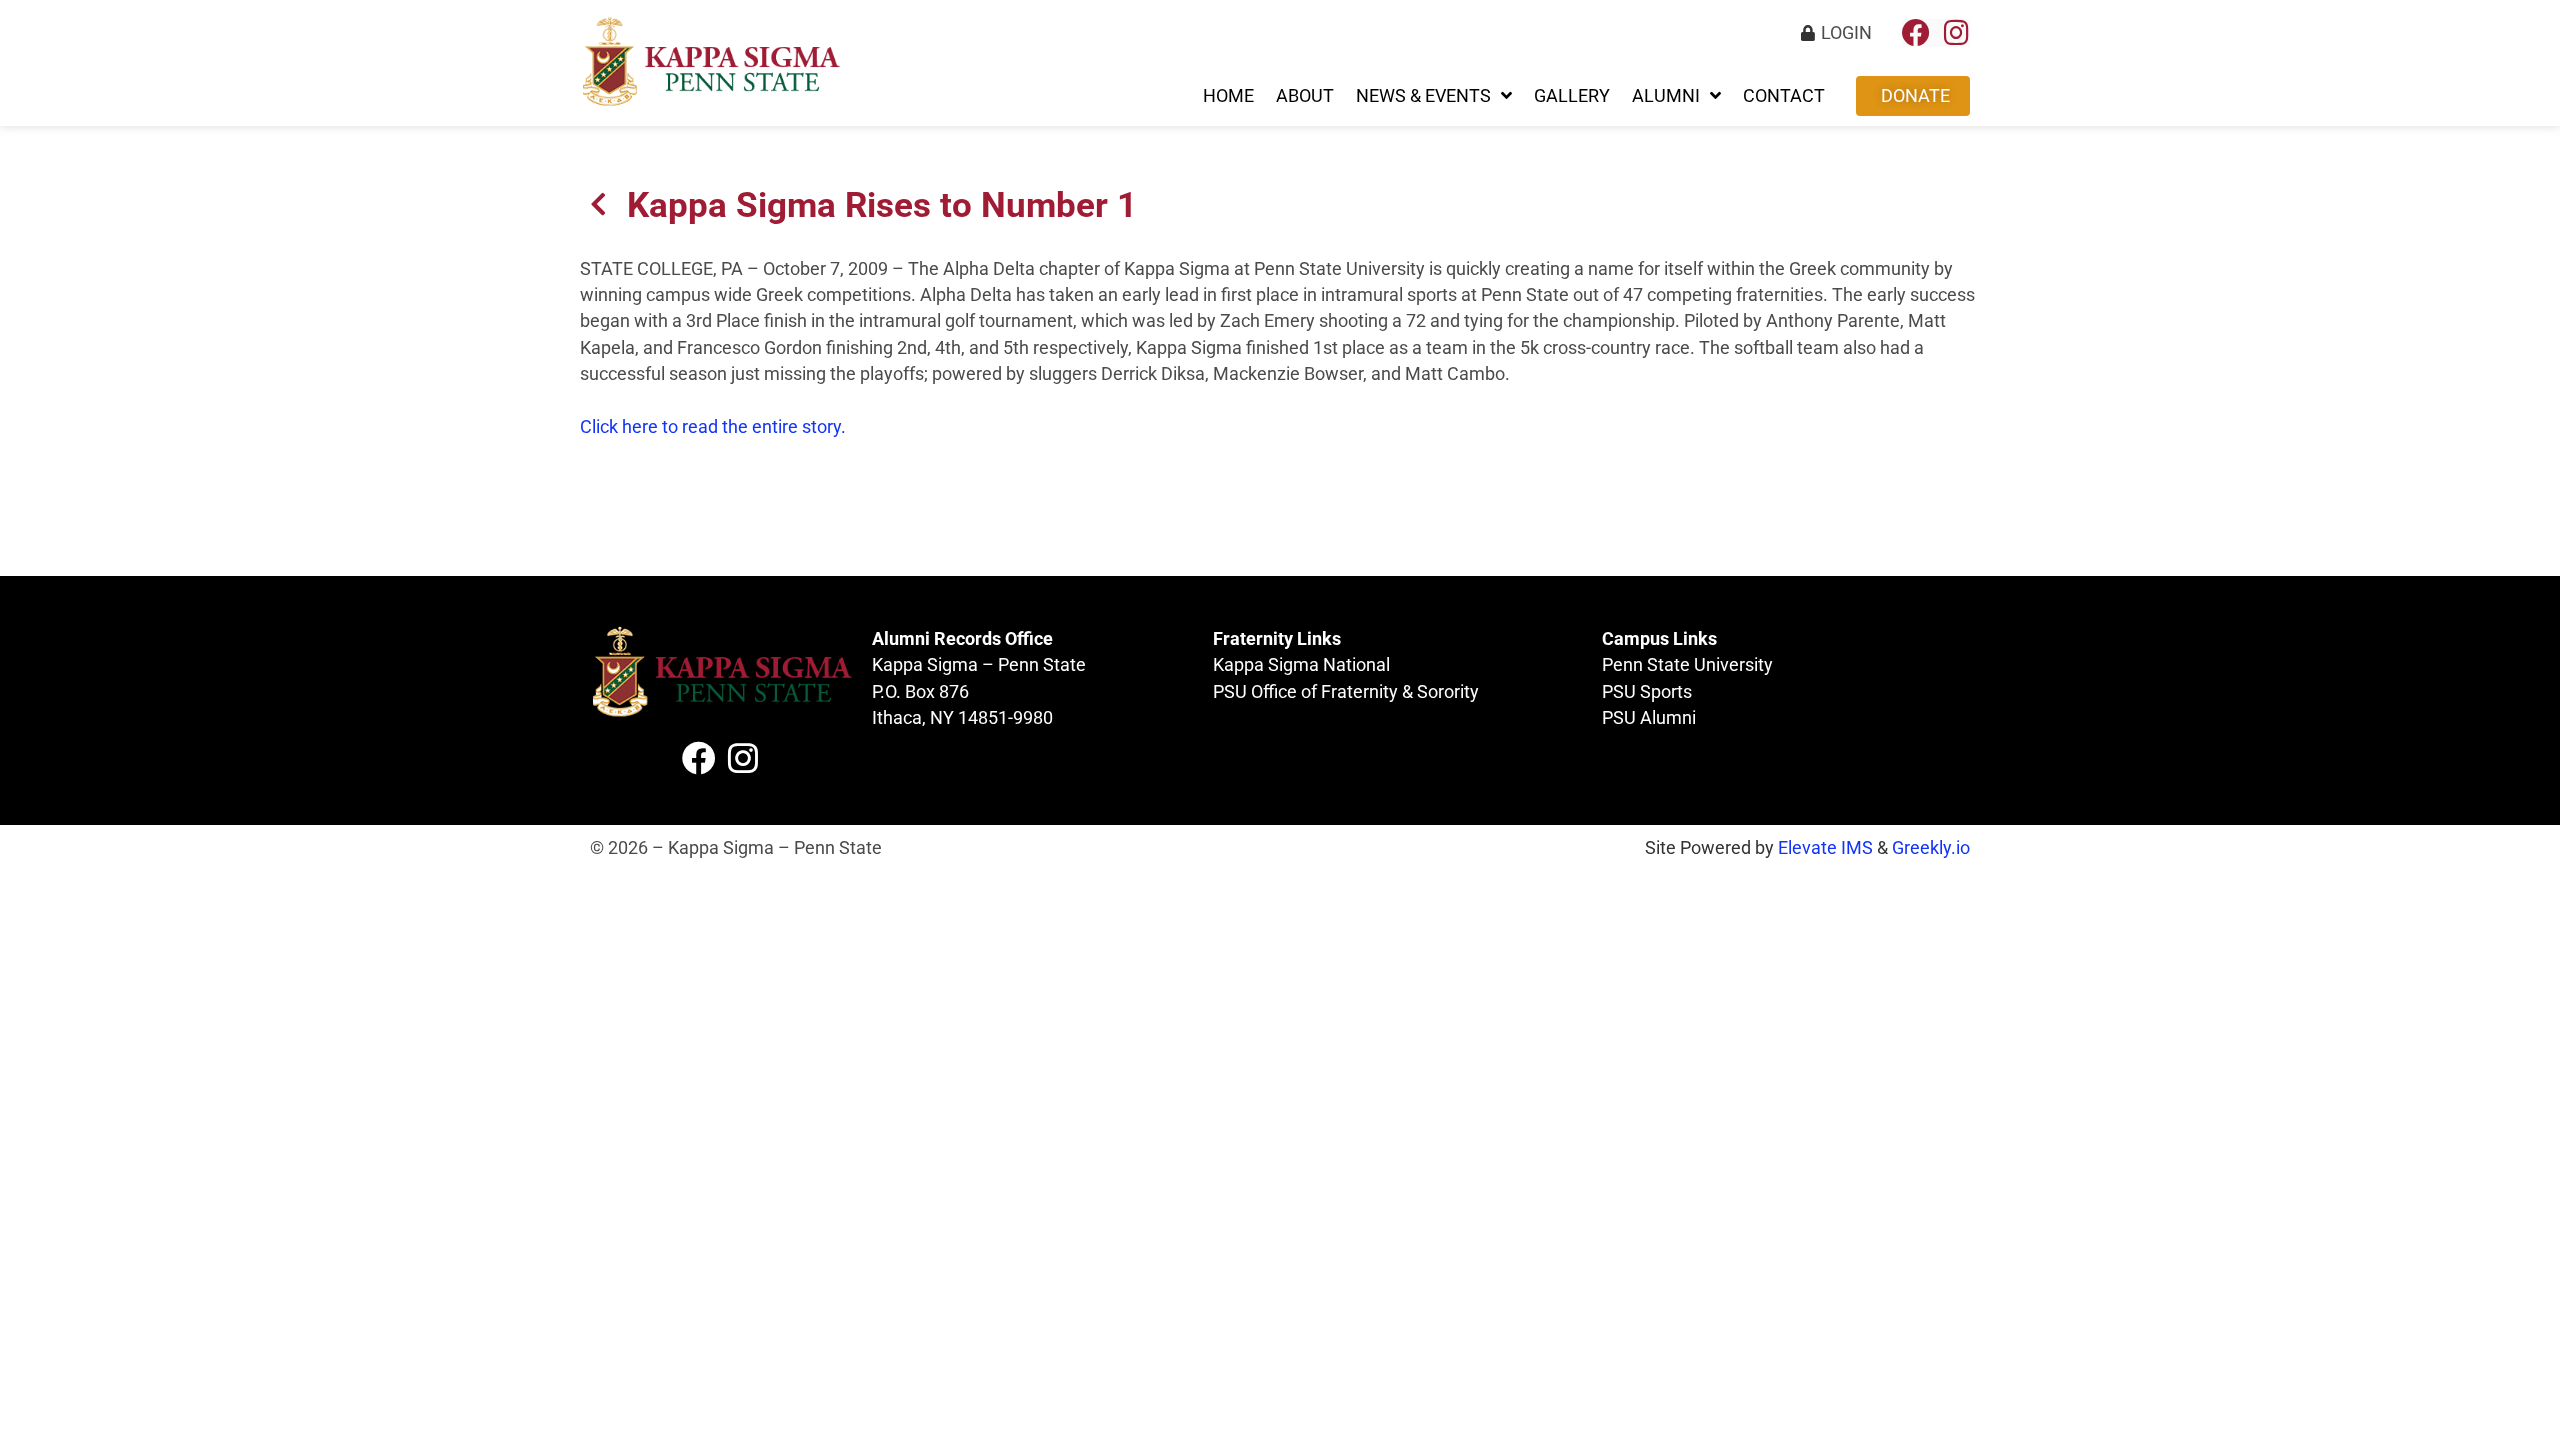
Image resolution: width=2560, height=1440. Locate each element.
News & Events (1423, 96)
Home (1228, 96)
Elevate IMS (1825, 848)
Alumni (1666, 96)
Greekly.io (1931, 848)
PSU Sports (1647, 692)
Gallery (1572, 96)
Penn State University (1687, 665)
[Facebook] (1916, 33)
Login (1846, 33)
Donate (1915, 96)
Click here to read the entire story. (713, 427)
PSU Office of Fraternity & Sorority (1346, 692)
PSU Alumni (1649, 718)
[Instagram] (1956, 33)
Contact (1784, 96)
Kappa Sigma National (1301, 665)
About (1305, 96)
